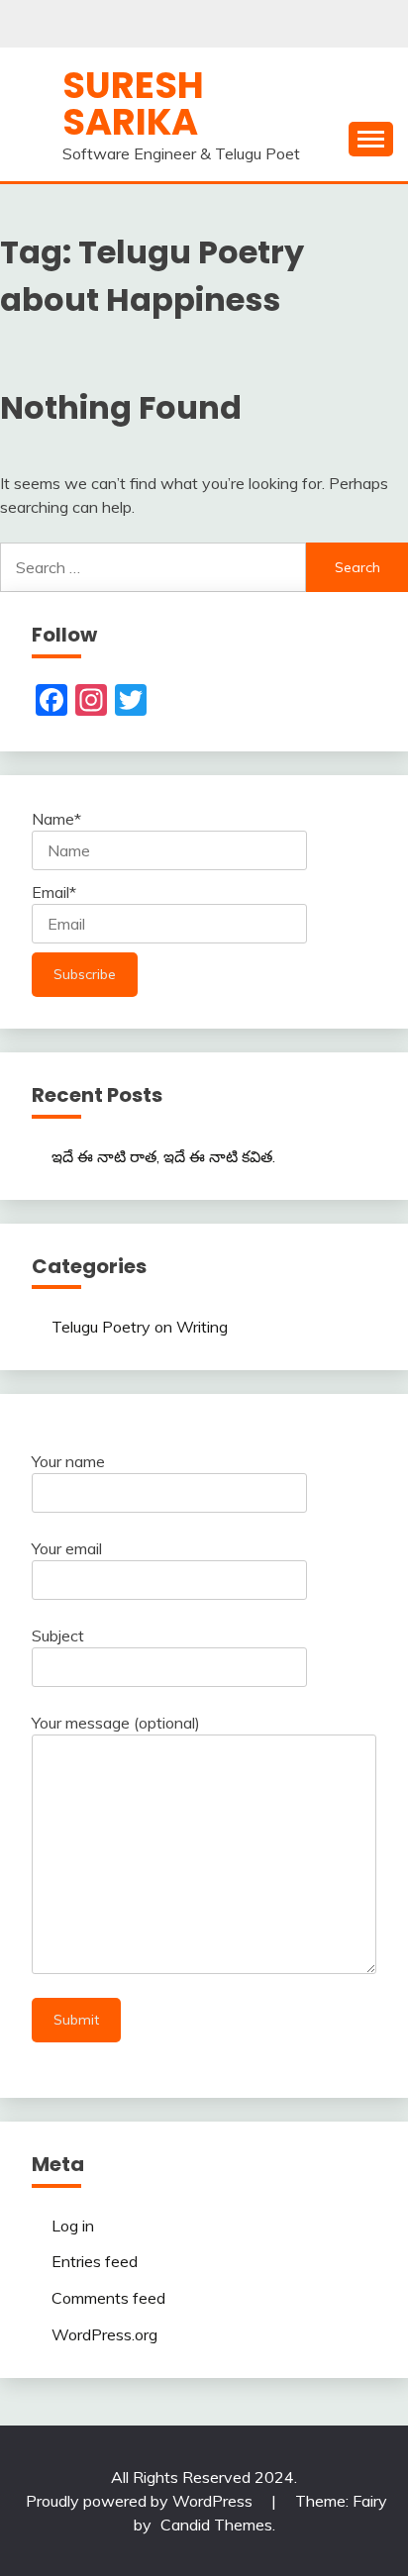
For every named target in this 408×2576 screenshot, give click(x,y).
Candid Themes (216, 2525)
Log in (73, 2226)
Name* (56, 819)
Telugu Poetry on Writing (140, 1327)
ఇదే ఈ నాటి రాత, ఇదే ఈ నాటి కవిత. (163, 1156)
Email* (54, 892)
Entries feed (95, 2261)
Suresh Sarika (133, 103)
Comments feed (108, 2298)
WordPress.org (104, 2334)
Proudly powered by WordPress (141, 2501)
